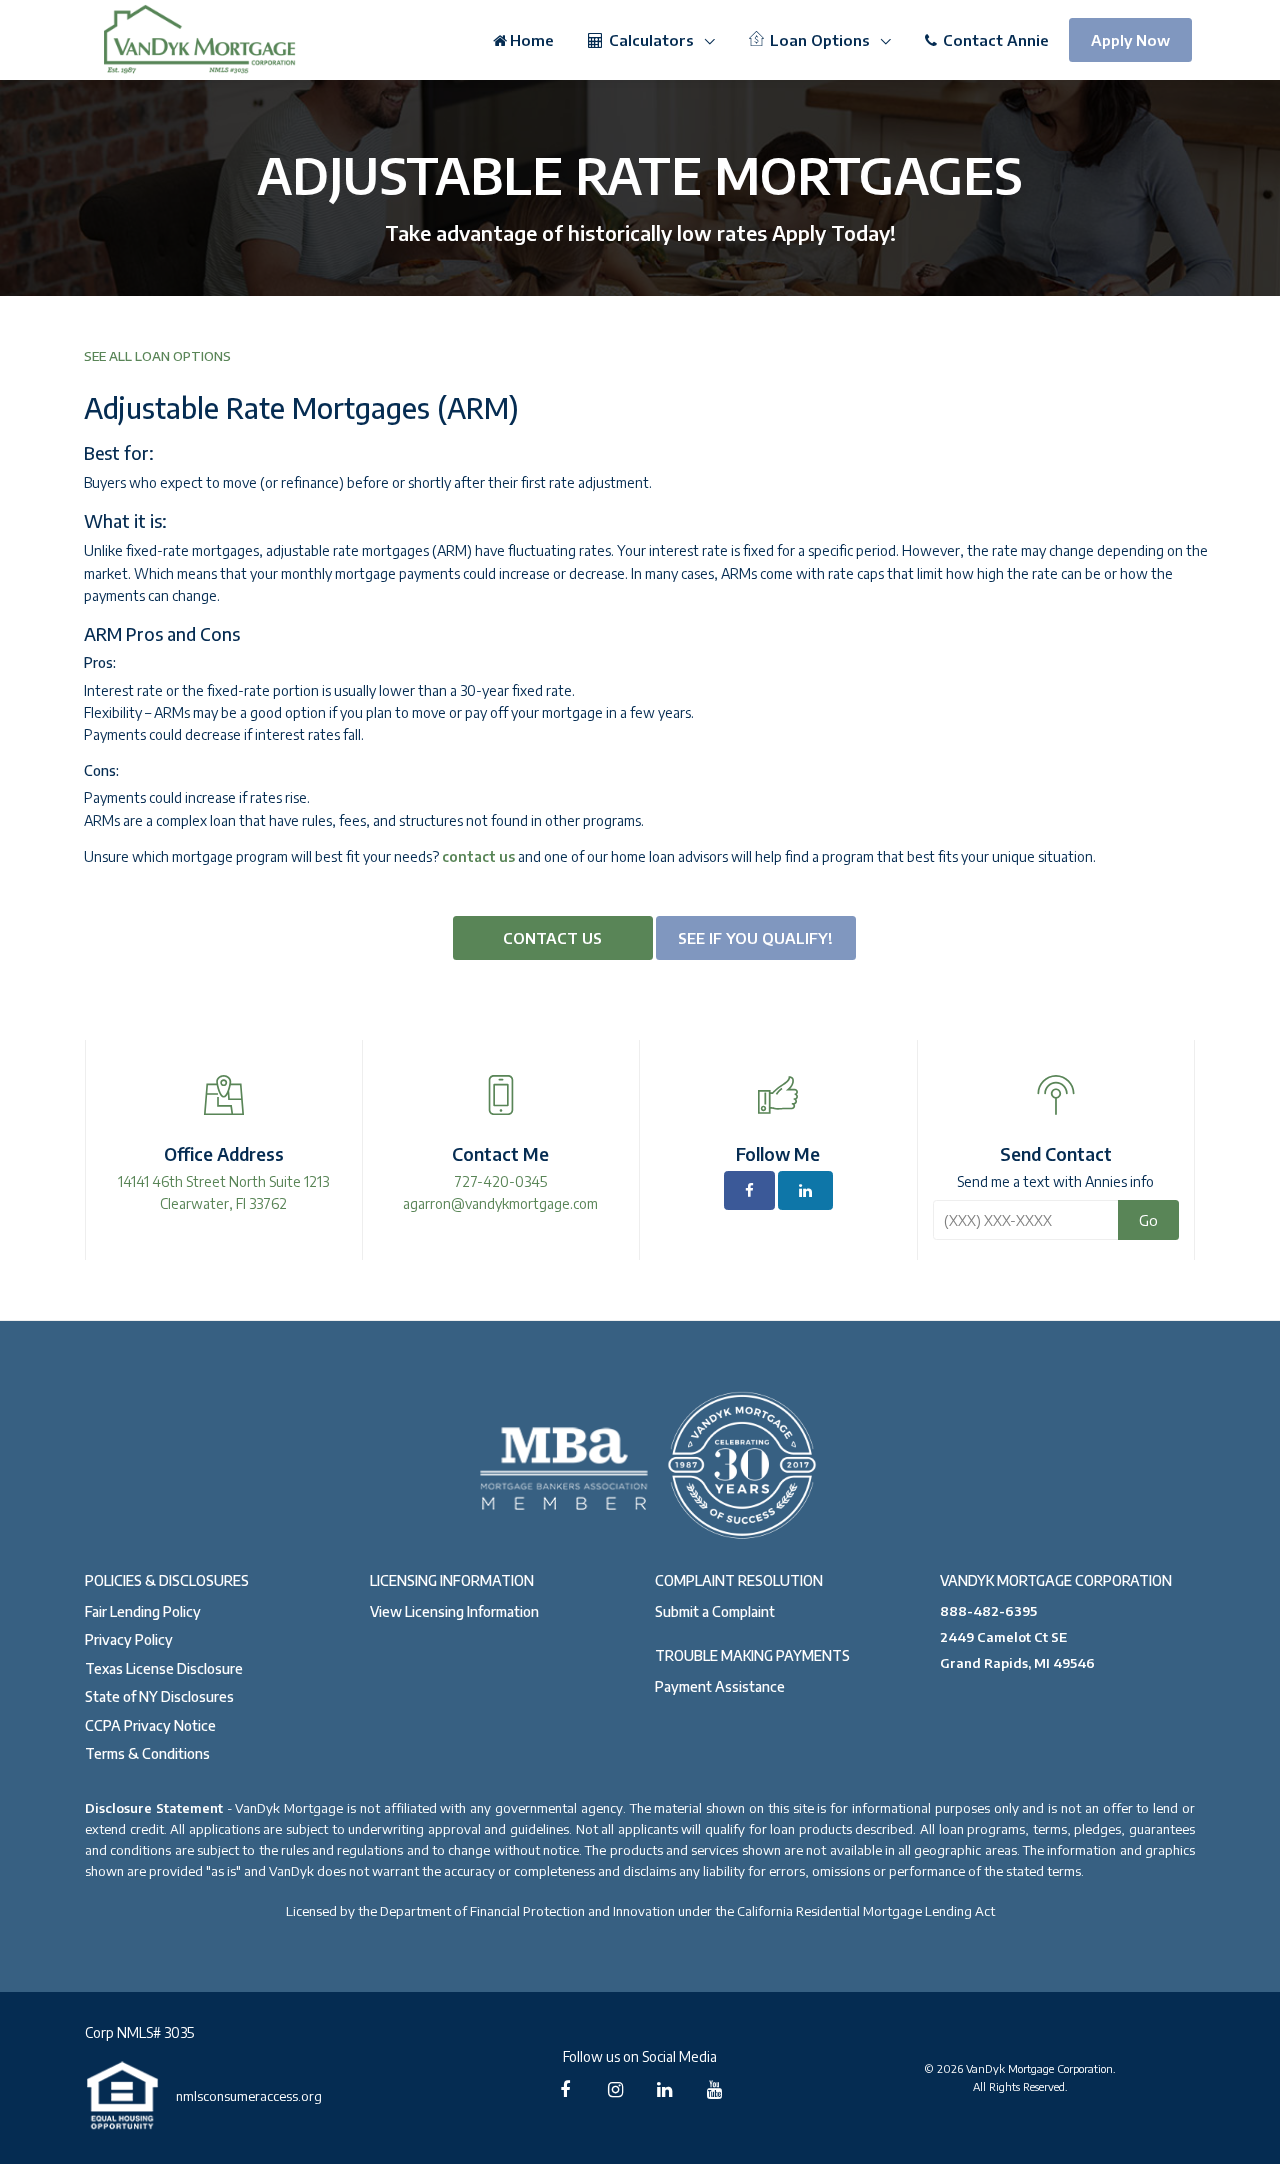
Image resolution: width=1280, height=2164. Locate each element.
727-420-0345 (500, 1181)
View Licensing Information (454, 1611)
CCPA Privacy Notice (150, 1725)
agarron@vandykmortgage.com (500, 1203)
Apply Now (1130, 40)
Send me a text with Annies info (1055, 1181)
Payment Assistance (720, 1686)
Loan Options (820, 40)
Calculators (651, 40)
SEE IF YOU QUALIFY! (755, 938)
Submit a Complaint (715, 1611)
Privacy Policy (129, 1639)
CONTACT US (552, 938)
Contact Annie (994, 40)
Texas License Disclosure (164, 1668)
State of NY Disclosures (159, 1696)
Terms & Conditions (147, 1753)
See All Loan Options (157, 356)
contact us (478, 856)
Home (532, 40)
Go (1148, 1220)
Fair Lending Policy (143, 1611)
